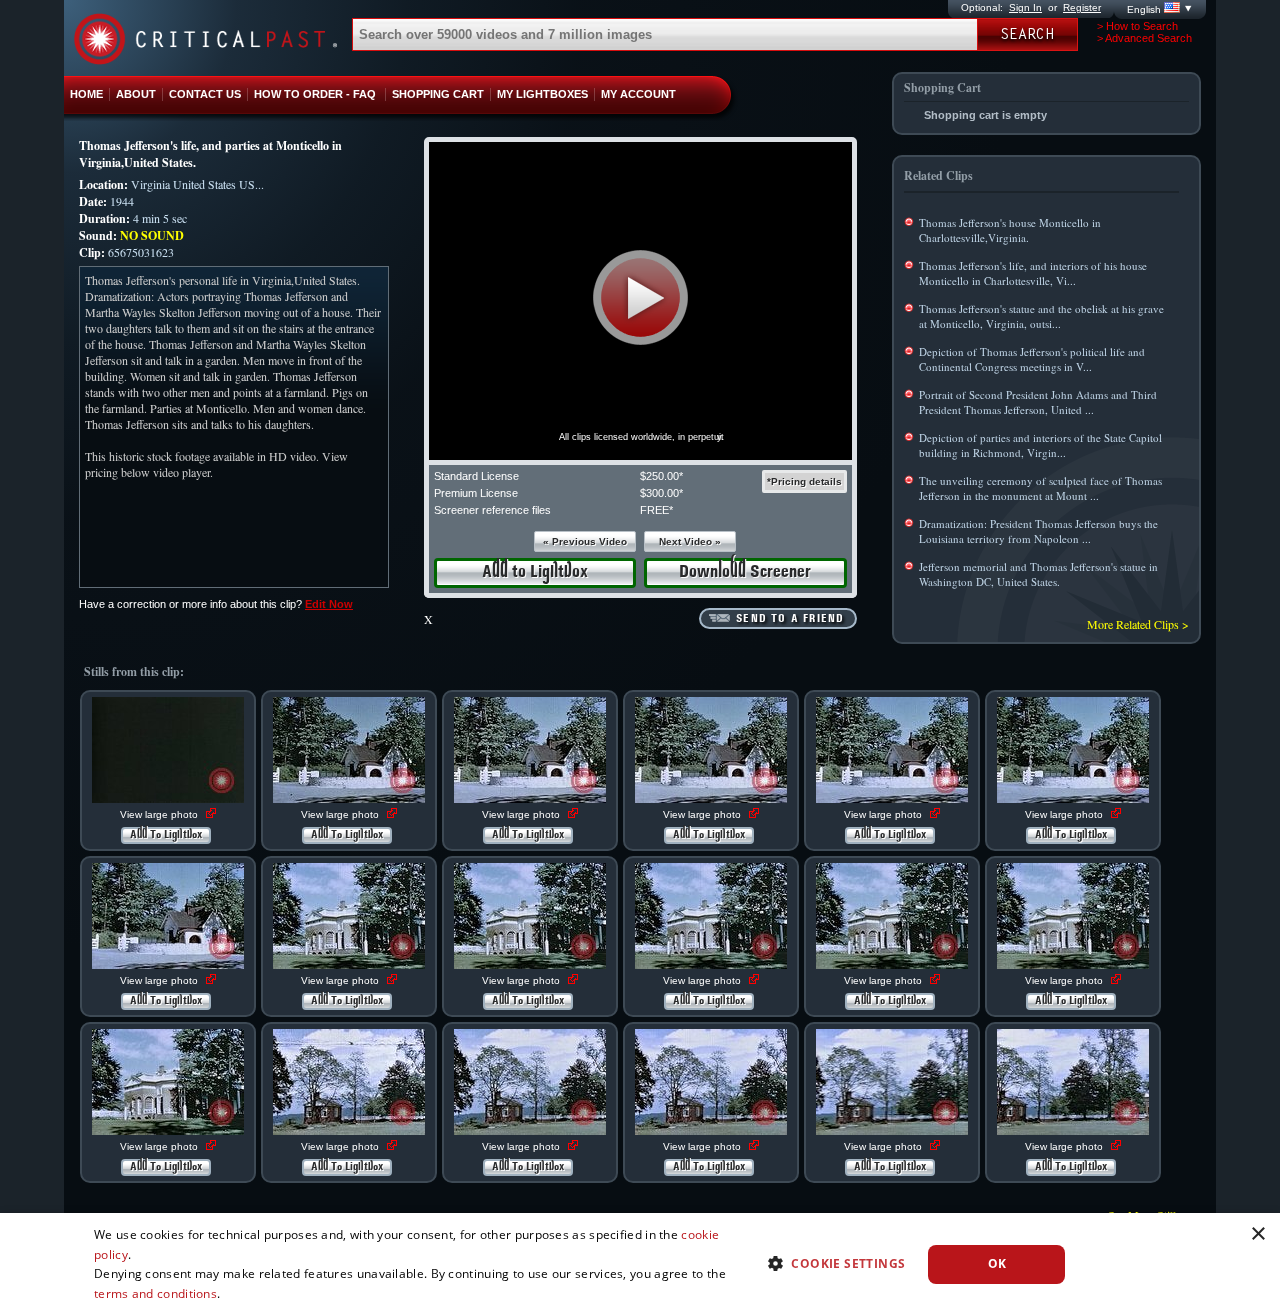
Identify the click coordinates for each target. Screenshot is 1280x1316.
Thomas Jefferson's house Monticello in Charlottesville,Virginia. (1010, 230)
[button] (640, 297)
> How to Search (1137, 26)
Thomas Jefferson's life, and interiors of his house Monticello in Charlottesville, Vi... (1033, 273)
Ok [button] (997, 1263)
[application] (640, 301)
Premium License (476, 493)
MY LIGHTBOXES (542, 94)
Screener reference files (492, 510)
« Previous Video (585, 541)
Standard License (476, 476)
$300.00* (661, 493)
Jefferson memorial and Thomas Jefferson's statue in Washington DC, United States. (1038, 574)
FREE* (656, 510)
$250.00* (661, 476)
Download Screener (745, 572)
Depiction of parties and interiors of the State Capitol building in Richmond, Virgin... (1040, 445)
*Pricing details (804, 481)
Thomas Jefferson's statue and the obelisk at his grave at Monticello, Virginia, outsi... (1041, 316)
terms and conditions (155, 1293)
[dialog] (640, 1264)
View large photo (160, 814)
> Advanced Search (1144, 38)
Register (1082, 7)
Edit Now (329, 604)
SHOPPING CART (438, 94)
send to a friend (790, 619)
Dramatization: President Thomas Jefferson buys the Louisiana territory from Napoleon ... (1038, 531)
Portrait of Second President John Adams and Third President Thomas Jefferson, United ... (1038, 402)
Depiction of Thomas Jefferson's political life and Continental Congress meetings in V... (1032, 359)
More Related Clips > (1138, 624)
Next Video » (690, 541)
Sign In (1025, 7)
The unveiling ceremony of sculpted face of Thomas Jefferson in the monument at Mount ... (1040, 488)
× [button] (1257, 1234)
